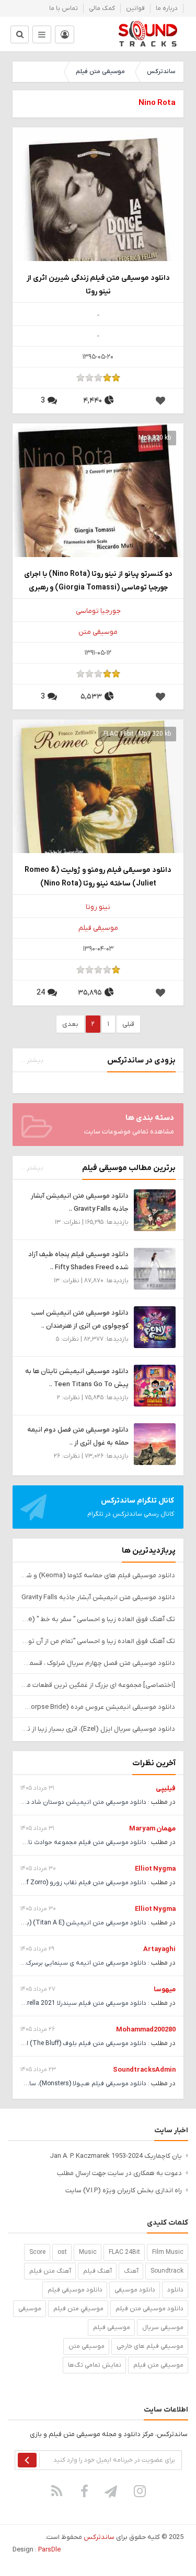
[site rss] (56, 2491)
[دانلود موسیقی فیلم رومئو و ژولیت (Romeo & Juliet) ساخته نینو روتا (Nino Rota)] (98, 804)
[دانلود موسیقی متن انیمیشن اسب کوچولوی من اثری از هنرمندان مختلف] (155, 1327)
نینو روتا (98, 907)
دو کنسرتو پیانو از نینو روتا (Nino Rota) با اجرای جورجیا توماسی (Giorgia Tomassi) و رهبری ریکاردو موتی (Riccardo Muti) (98, 581)
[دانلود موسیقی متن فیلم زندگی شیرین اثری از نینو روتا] (98, 212)
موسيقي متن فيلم (78, 2309)
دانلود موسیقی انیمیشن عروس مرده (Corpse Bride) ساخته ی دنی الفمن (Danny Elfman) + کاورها (98, 1707)
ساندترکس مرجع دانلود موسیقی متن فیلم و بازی (148, 34)
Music (88, 2252)
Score (37, 2252)
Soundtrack (167, 2271)
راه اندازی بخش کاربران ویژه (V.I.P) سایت (124, 2190)
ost (62, 2252)
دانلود (175, 2290)
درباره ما (167, 8)
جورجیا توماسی (98, 611)
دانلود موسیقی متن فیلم (149, 2309)
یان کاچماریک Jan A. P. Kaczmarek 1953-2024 (116, 2156)
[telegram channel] (112, 2491)
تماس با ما (64, 8)
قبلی (128, 1024)
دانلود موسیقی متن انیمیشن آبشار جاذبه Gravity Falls (98, 1597)
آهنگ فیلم (97, 2271)
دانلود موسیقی (135, 2290)
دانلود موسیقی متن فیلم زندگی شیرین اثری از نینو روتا (98, 285)
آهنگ (131, 2271)
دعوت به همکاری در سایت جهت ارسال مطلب (119, 2173)
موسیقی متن (98, 632)
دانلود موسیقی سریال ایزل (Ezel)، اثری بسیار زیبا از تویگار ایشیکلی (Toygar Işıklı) (98, 1729)
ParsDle (49, 2550)
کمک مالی (102, 8)
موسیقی (30, 2309)
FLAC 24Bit (124, 2252)
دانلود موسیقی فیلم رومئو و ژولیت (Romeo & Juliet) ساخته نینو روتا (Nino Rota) (98, 877)
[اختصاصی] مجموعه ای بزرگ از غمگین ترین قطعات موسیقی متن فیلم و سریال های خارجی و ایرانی (98, 1685)
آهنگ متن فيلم (50, 2271)
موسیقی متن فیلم (100, 72)
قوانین (135, 8)
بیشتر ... (32, 1060)
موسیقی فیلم (98, 928)
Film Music (168, 2252)
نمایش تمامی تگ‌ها (95, 2365)
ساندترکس (161, 72)
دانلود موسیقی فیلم (75, 2290)
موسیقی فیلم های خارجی (150, 2346)
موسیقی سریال (163, 2327)
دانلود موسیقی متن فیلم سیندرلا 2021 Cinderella (79, 2003)
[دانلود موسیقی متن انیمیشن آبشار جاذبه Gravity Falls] (155, 1210)
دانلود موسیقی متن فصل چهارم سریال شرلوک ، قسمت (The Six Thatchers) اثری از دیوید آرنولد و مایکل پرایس (98, 1663)
